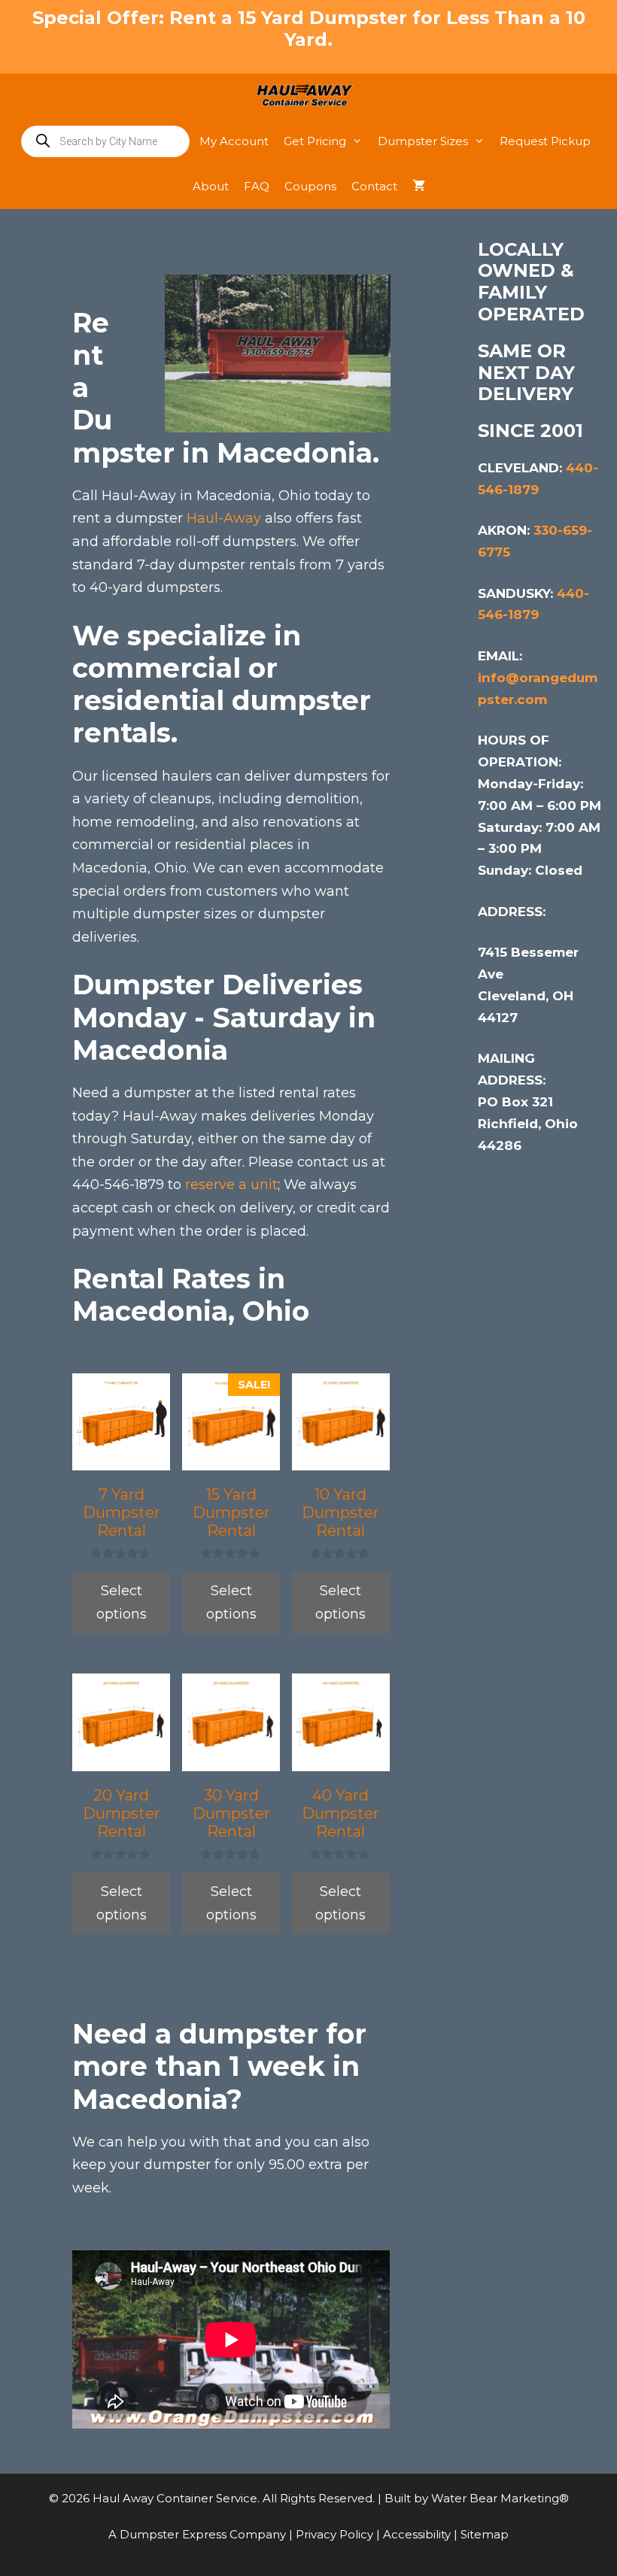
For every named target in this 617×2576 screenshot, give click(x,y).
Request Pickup (545, 141)
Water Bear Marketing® (500, 2498)
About (211, 186)
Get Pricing (315, 141)
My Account (234, 141)
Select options (122, 1602)
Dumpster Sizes (423, 141)
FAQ (257, 186)
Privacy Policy (336, 2534)
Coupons (310, 186)
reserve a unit (231, 1185)
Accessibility (418, 2534)
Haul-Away (224, 518)
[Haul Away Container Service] (309, 96)
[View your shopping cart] (419, 187)
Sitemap (485, 2534)
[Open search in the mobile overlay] (105, 141)
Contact (374, 186)
